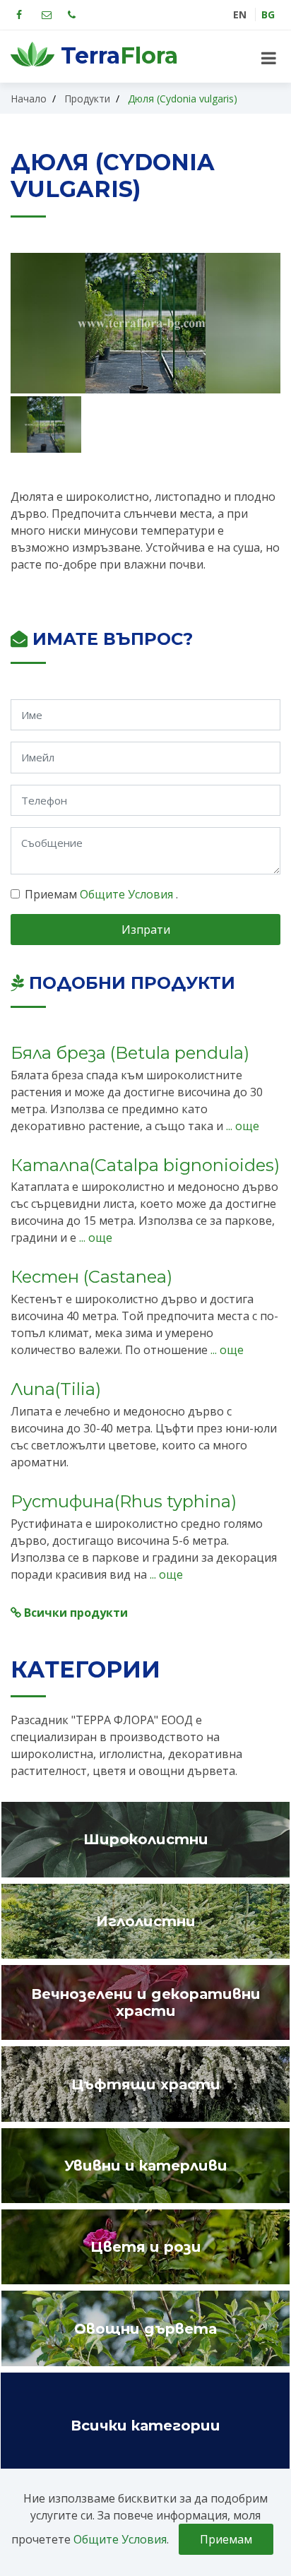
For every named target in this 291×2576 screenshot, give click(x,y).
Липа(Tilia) (56, 1389)
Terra (116, 56)
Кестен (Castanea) (91, 1277)
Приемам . (101, 894)
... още (241, 1126)
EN (240, 14)
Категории (85, 1669)
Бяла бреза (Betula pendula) (130, 1053)
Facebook (19, 15)
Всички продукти (75, 1613)
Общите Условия (128, 894)
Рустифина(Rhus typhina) (124, 1501)
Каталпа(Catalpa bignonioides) (145, 1165)
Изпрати (146, 930)
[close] (269, 58)
